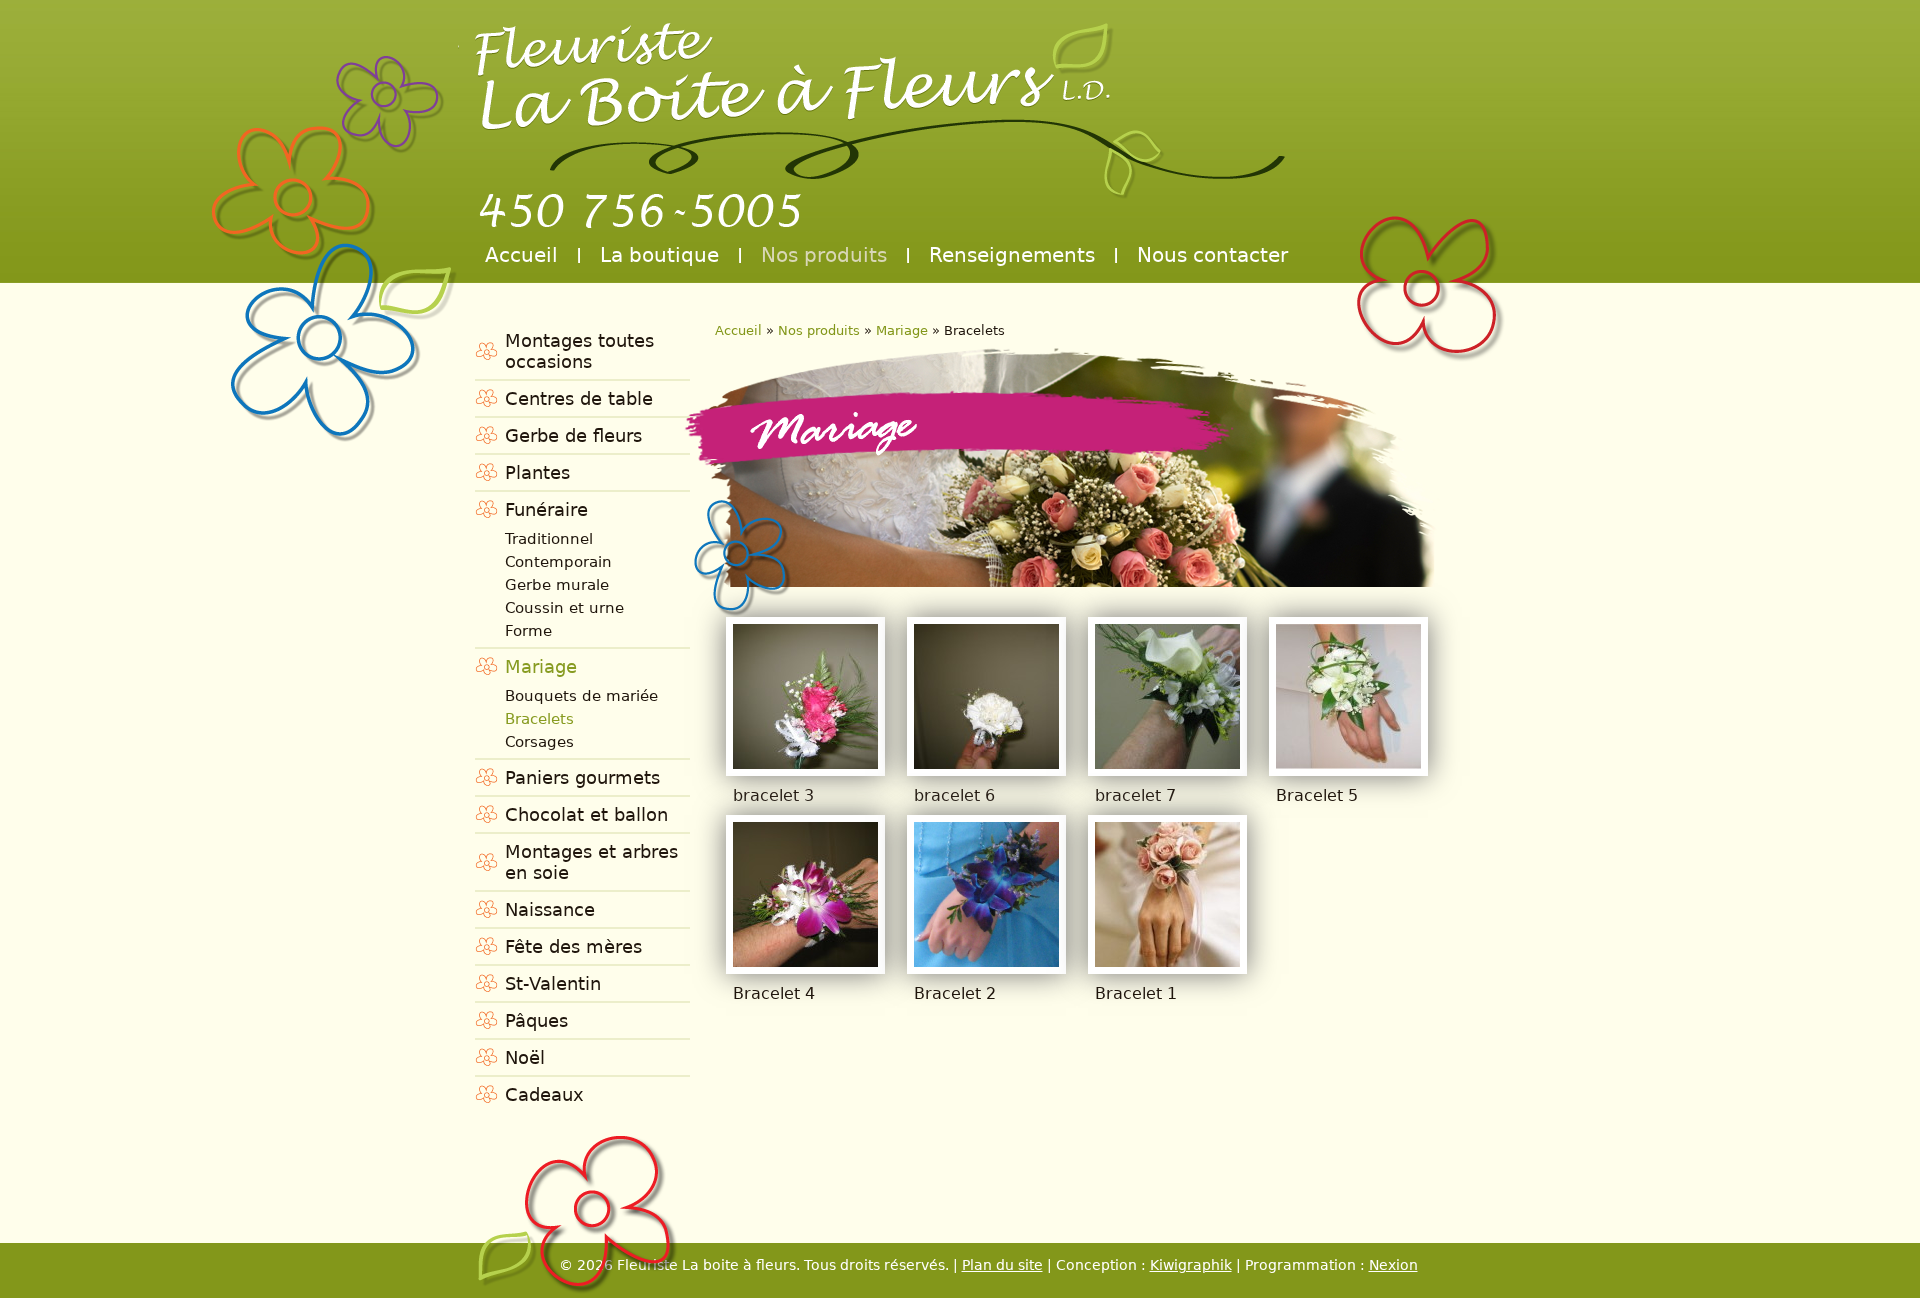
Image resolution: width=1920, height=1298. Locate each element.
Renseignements (1012, 255)
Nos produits (824, 255)
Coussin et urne (564, 608)
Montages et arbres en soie (591, 862)
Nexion (1393, 1265)
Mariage (541, 666)
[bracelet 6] (986, 762)
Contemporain (558, 562)
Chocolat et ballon (586, 814)
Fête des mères (573, 946)
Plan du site (1002, 1265)
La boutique (659, 255)
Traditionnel (549, 539)
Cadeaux (544, 1094)
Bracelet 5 (1317, 795)
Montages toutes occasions (579, 351)
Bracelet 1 (1136, 993)
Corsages (539, 742)
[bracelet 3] (805, 762)
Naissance (550, 909)
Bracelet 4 (774, 993)
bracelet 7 (1135, 795)
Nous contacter (1212, 255)
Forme (528, 631)
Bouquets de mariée (581, 696)
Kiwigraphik (1191, 1265)
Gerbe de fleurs (573, 435)
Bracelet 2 (955, 993)
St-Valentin (553, 983)
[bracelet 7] (1167, 762)
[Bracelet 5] (1348, 762)
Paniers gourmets (582, 777)
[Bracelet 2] (986, 960)
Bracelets (539, 719)
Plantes (537, 472)
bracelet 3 (773, 795)
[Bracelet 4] (805, 960)
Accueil (521, 255)
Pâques (536, 1020)
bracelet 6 (954, 795)
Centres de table (579, 398)
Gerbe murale (557, 585)
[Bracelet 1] (1167, 960)
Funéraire (546, 509)
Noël (525, 1057)
